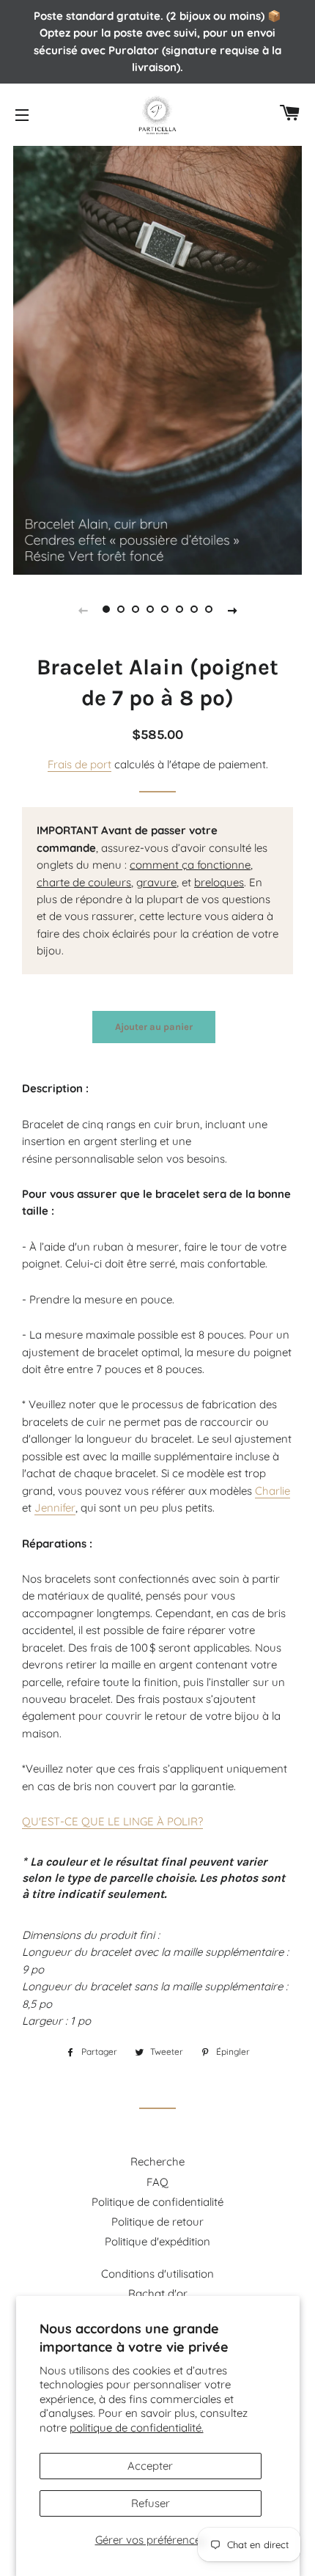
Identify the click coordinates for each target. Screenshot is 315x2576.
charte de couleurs (84, 882)
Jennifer (55, 1508)
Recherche (157, 2161)
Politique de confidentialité (157, 2202)
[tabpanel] (157, 358)
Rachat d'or (158, 2293)
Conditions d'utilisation (157, 2274)
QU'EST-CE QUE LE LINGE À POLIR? (112, 1821)
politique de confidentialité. (137, 2428)
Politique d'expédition (157, 2241)
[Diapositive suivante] (232, 609)
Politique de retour (157, 2222)
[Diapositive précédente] (83, 609)
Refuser (151, 2503)
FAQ (157, 2182)
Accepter (150, 2466)
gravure (156, 882)
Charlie (273, 1491)
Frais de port (79, 764)
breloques (219, 882)
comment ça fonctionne (190, 865)
